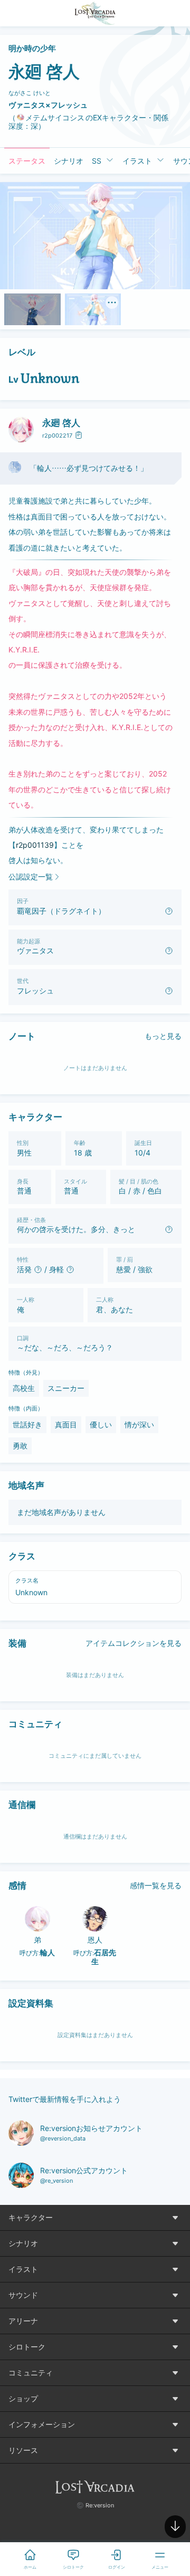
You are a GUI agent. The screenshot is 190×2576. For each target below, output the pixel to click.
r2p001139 (35, 845)
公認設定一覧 (31, 877)
